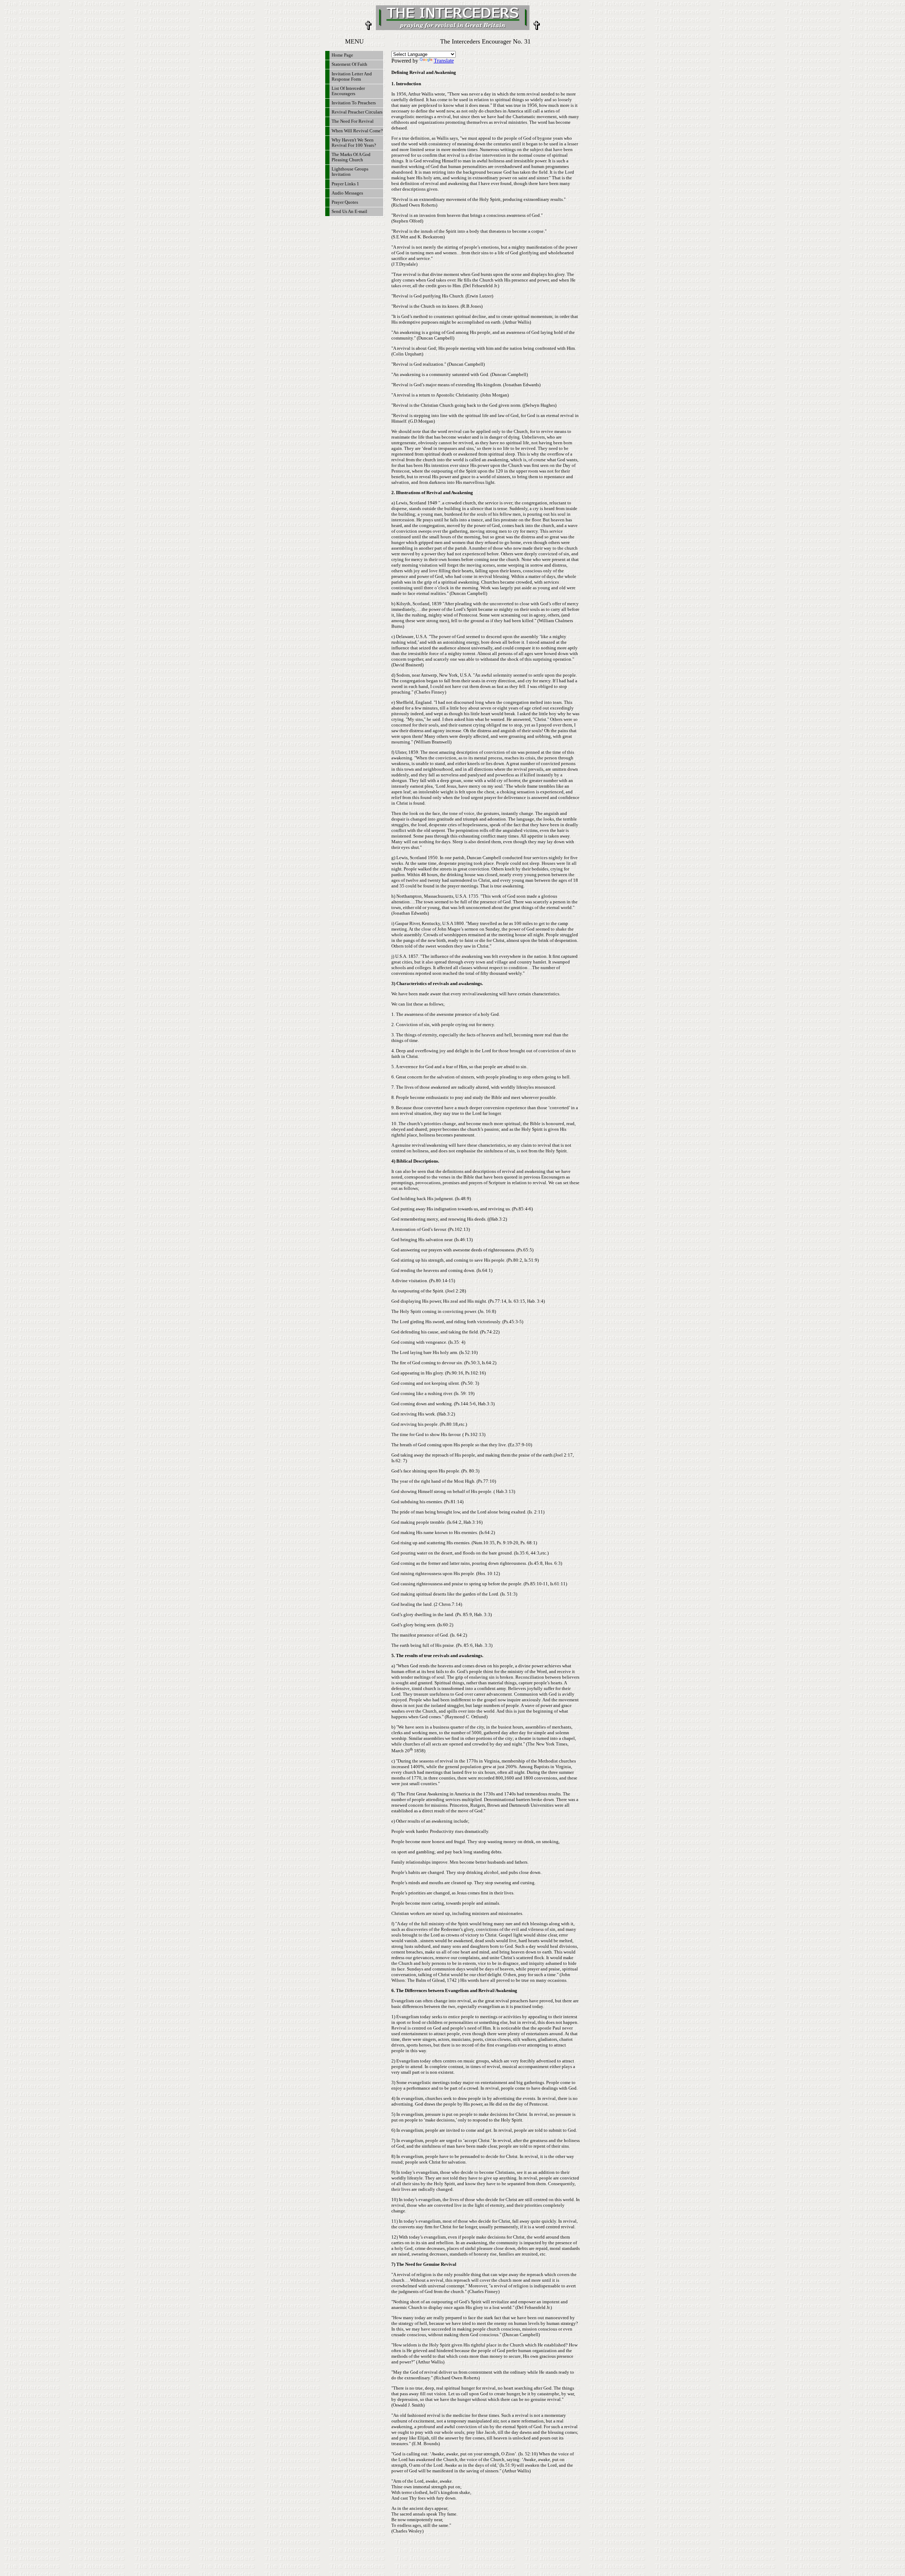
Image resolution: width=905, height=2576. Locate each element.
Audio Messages (347, 193)
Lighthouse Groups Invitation (350, 172)
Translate (444, 61)
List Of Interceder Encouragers (348, 91)
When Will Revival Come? (357, 131)
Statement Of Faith (349, 64)
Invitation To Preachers (354, 103)
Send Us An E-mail (349, 212)
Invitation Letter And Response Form (352, 77)
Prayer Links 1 (345, 184)
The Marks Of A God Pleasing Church (351, 157)
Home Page (342, 55)
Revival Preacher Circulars (357, 112)
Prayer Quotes (345, 202)
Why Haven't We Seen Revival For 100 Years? (354, 143)
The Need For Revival (353, 121)
